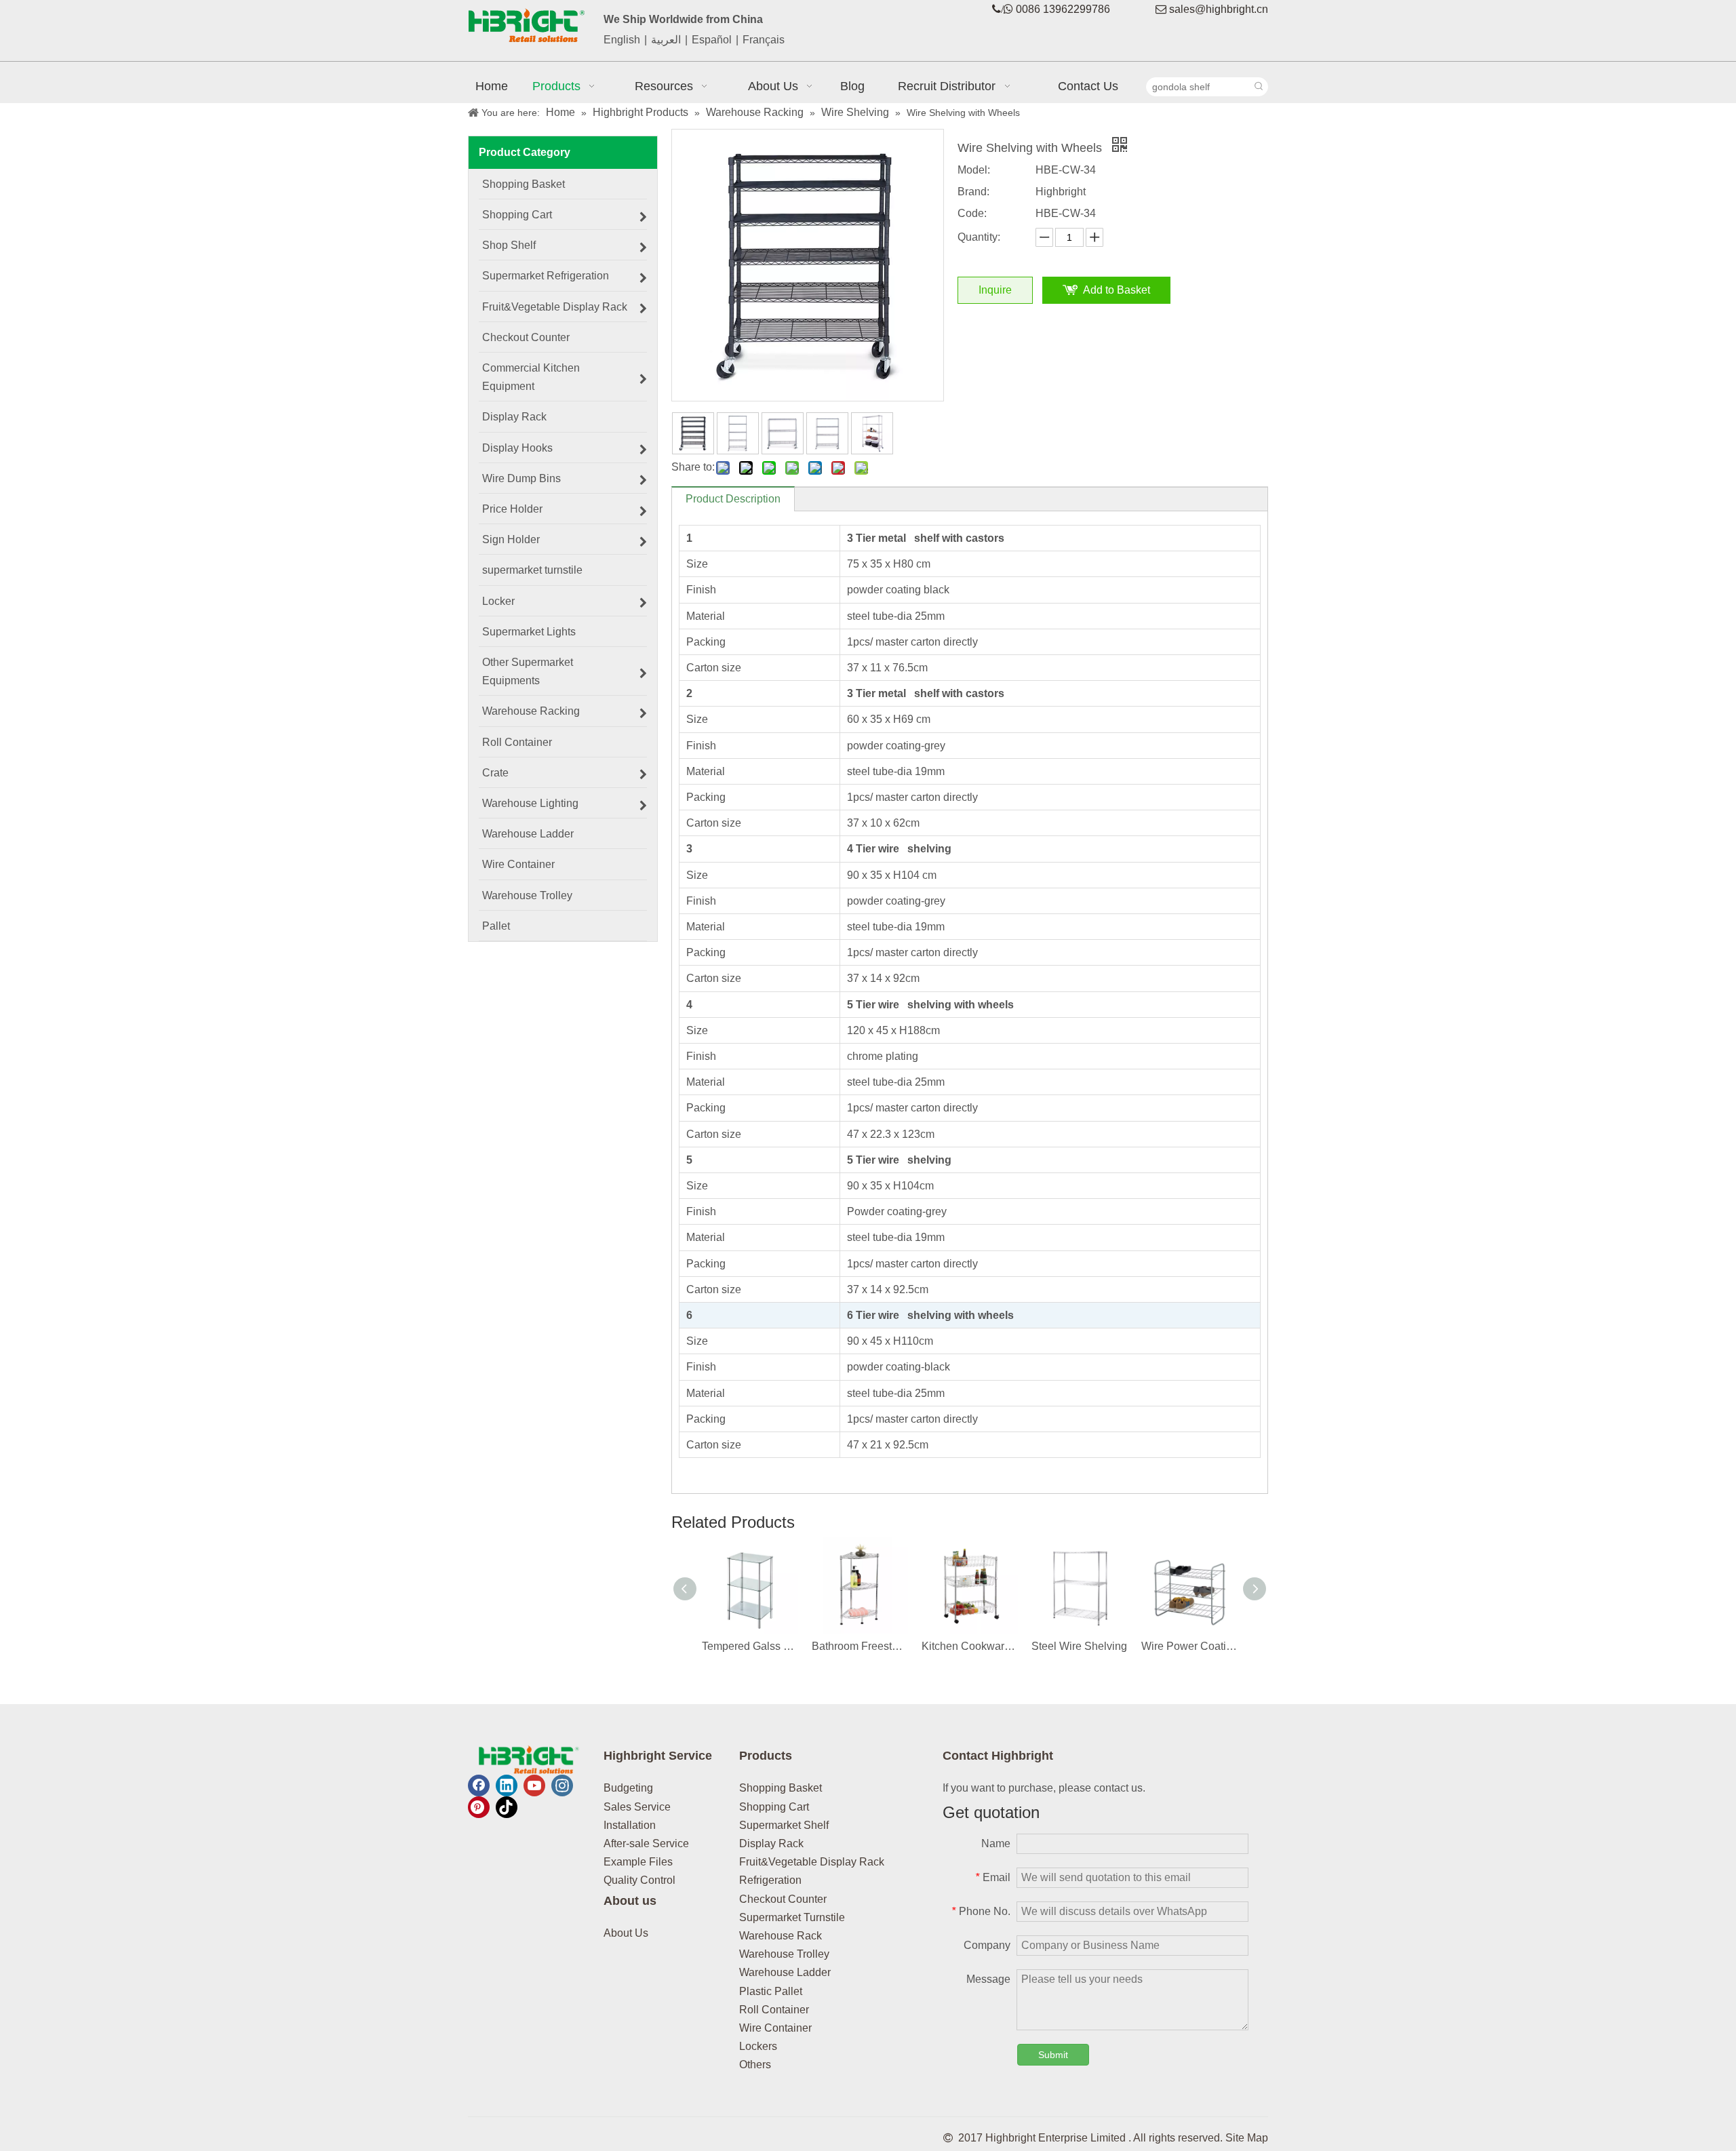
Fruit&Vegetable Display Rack (812, 1862)
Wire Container (775, 2028)
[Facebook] (479, 1785)
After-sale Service (646, 1843)
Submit (1053, 2055)
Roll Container (774, 2010)
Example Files (638, 1862)
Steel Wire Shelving (1079, 1646)
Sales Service (637, 1807)
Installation (630, 1825)
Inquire (995, 290)
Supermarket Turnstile (792, 1917)
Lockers (758, 2046)
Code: (972, 213)
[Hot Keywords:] (1259, 87)
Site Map (1247, 2138)
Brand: (973, 192)
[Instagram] (562, 1785)
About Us (626, 1933)
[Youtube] (534, 1785)
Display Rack (771, 1843)
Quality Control (639, 1880)
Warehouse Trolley (784, 1954)
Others (755, 2065)
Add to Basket (1117, 290)
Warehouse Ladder (785, 1972)
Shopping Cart (774, 1807)
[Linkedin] (507, 1785)
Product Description (733, 499)
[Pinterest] (479, 1807)
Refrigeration (770, 1880)
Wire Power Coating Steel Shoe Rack (1189, 1646)
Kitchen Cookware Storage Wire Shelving (970, 1646)
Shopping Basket (781, 1788)
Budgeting (628, 1788)
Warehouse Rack (781, 1936)
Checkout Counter (783, 1899)
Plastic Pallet (771, 1991)
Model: (974, 170)
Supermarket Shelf (784, 1825)
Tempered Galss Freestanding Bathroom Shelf (750, 1646)
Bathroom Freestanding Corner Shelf (860, 1646)
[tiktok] (507, 1807)
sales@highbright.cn (1219, 9)
